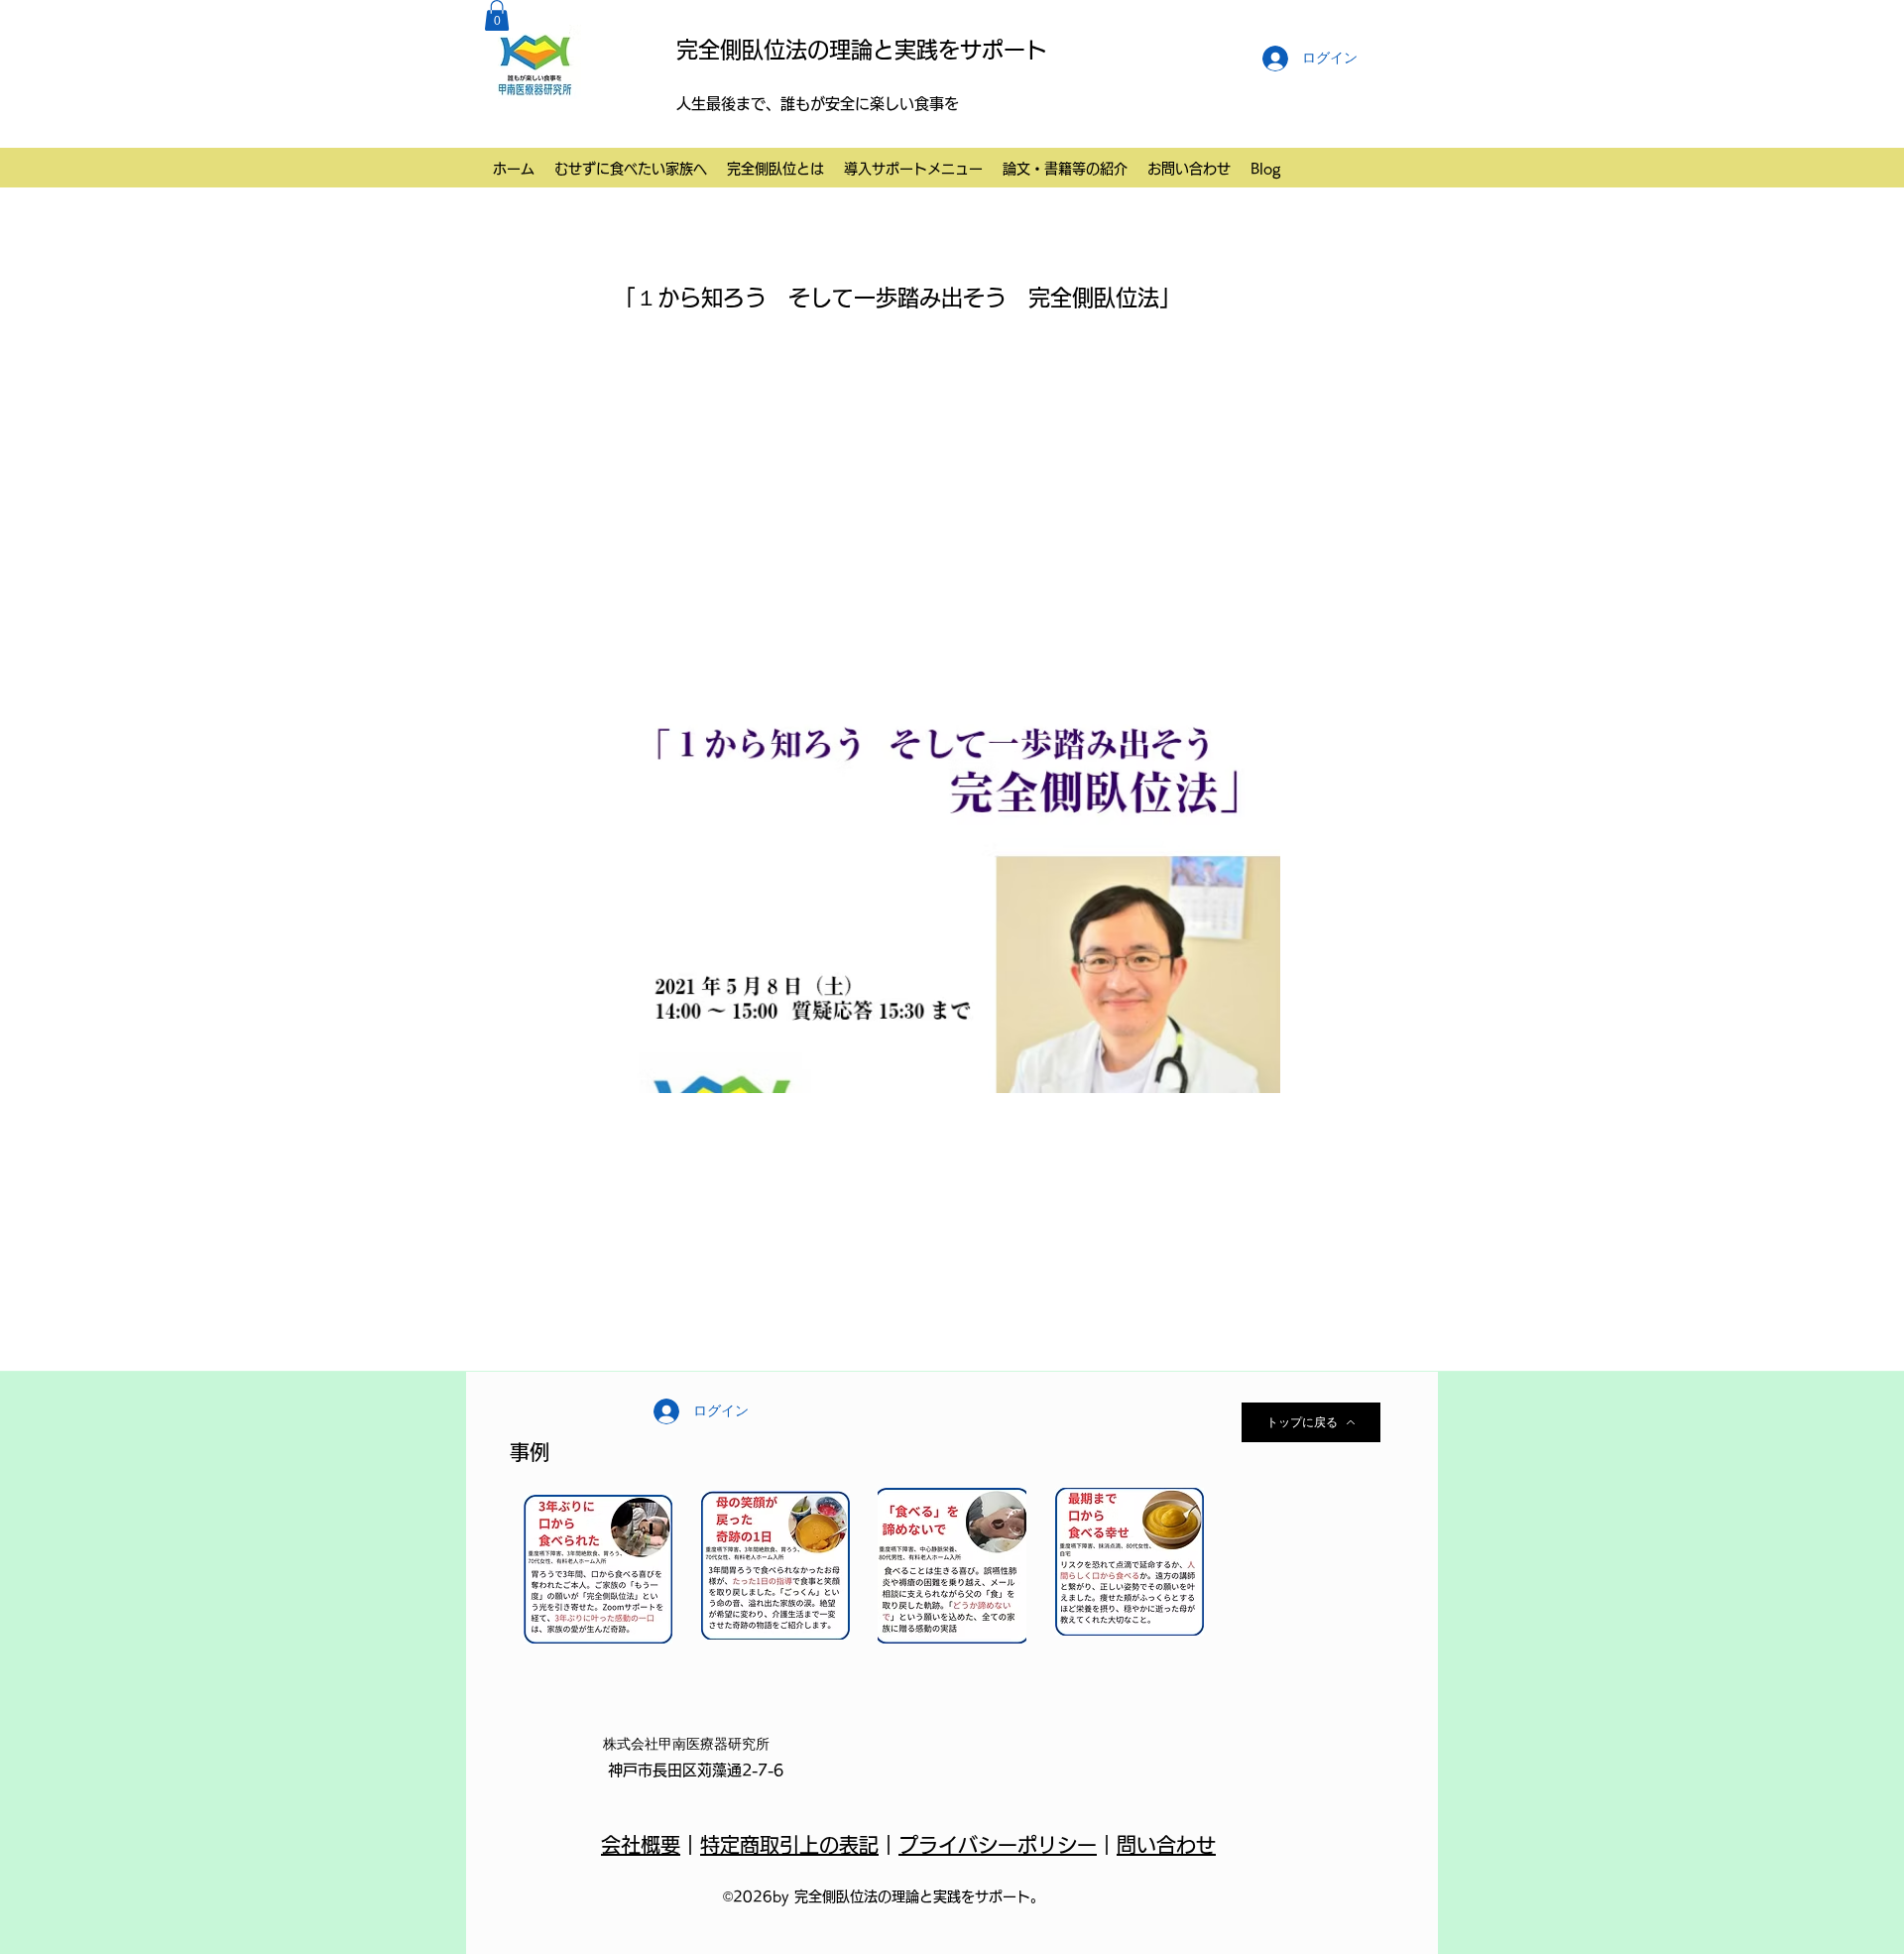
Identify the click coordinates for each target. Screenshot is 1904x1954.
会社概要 (641, 1845)
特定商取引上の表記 (789, 1845)
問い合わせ (1166, 1845)
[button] (497, 15)
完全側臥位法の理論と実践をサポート (862, 50)
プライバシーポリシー (998, 1845)
